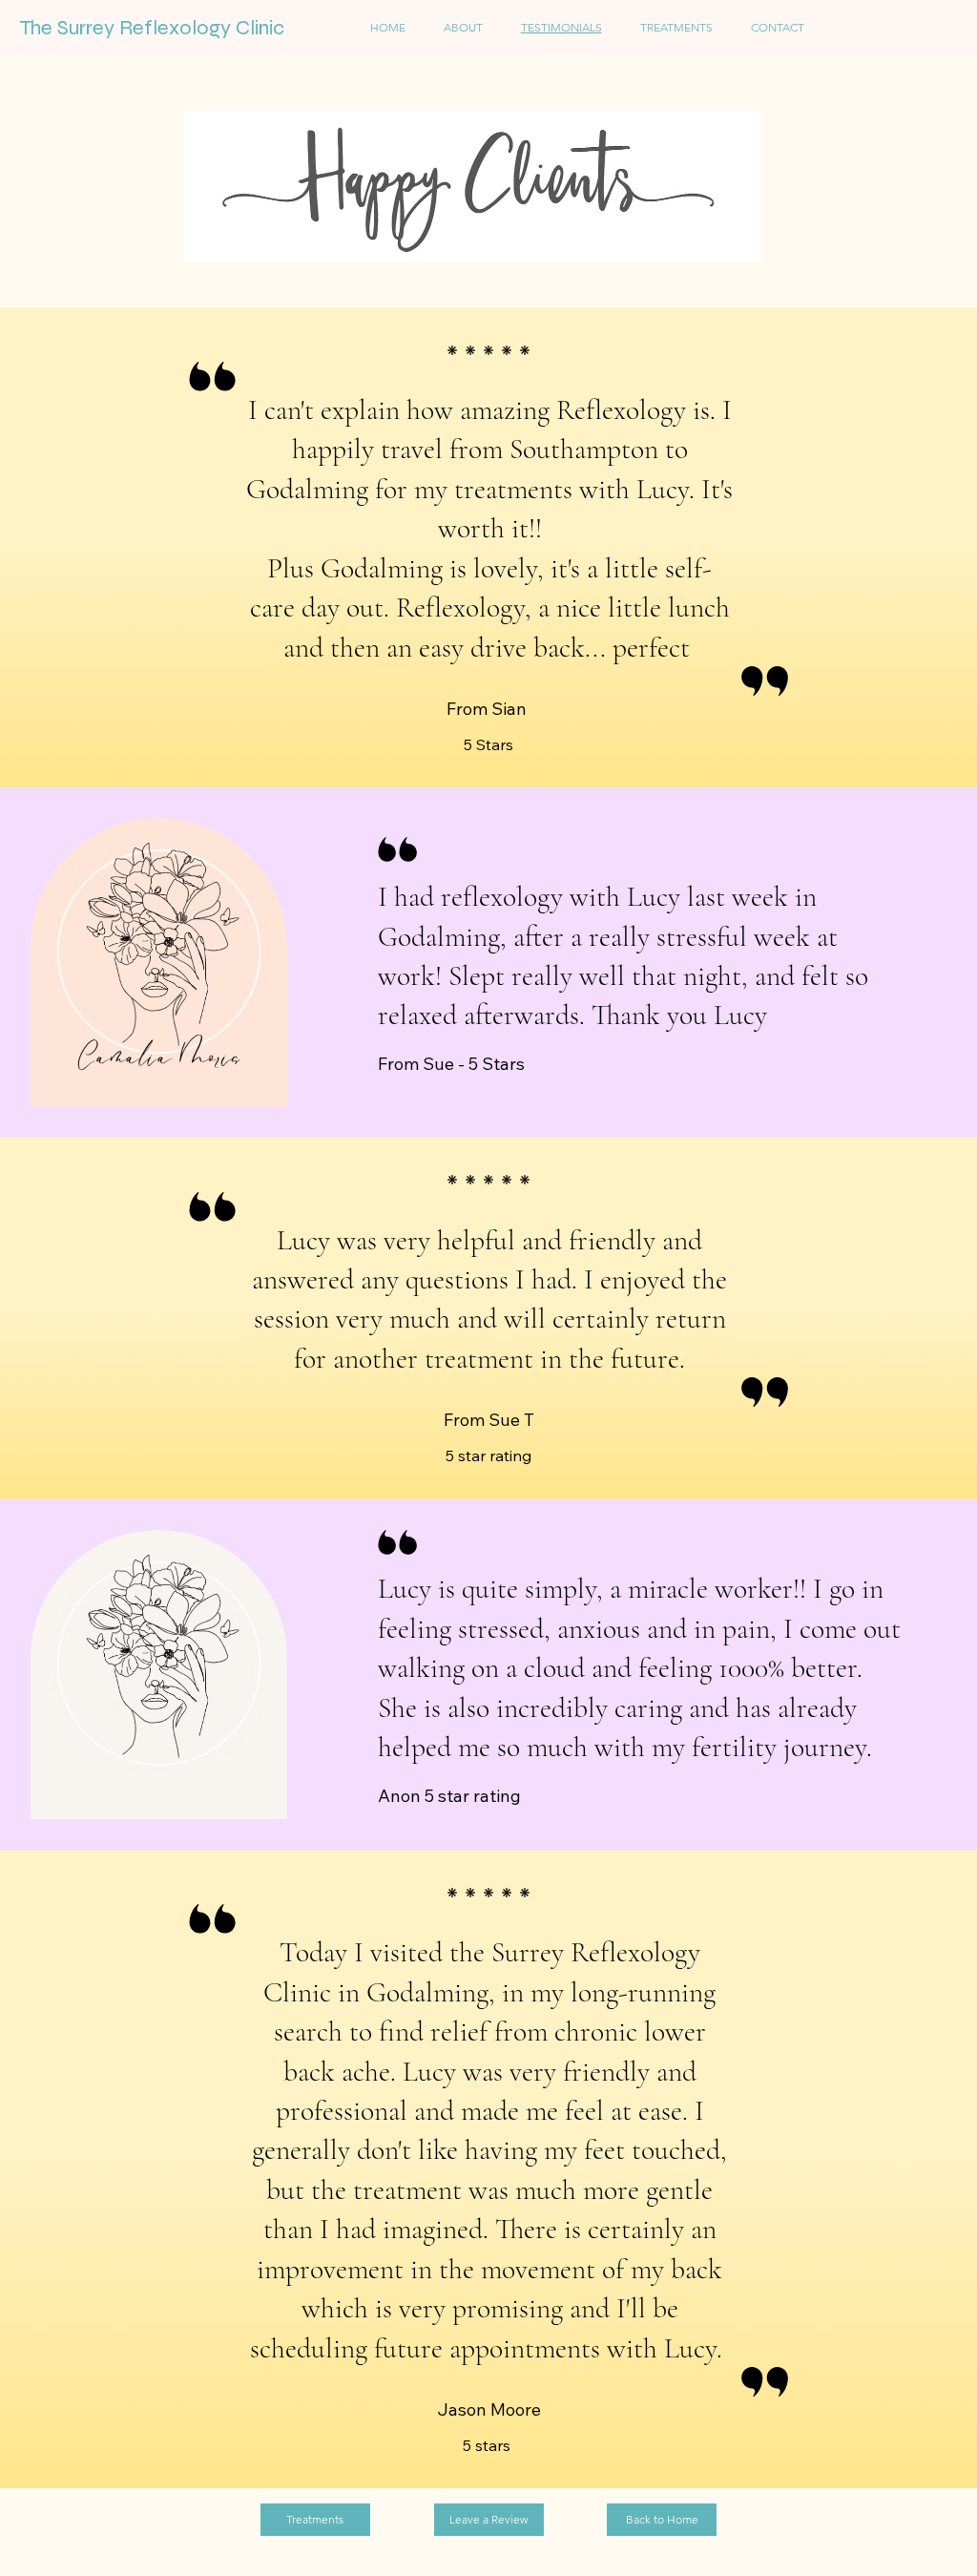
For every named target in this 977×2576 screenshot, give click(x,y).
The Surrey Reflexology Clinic (152, 28)
